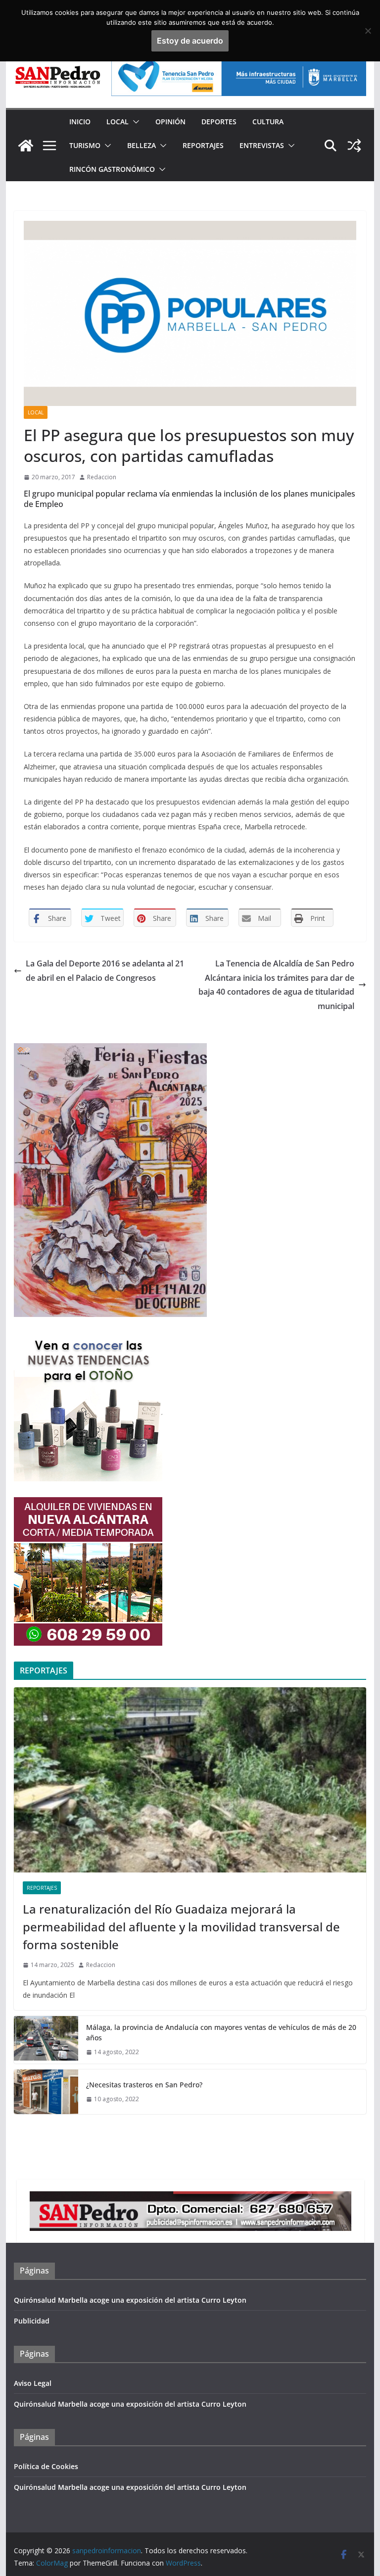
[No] (368, 31)
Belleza (142, 145)
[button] (134, 122)
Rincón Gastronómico (112, 169)
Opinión (170, 122)
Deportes (219, 122)
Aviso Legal (33, 2383)
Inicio (80, 122)
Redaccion (102, 477)
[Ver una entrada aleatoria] (354, 146)
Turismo (85, 145)
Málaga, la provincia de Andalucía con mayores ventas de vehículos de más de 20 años (221, 2032)
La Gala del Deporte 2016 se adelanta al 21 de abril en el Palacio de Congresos (105, 971)
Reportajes (203, 145)
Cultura (268, 122)
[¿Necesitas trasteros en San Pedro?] (46, 2092)
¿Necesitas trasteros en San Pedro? (144, 2085)
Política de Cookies (46, 2466)
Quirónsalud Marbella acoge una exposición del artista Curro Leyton (130, 2300)
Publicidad (32, 2321)
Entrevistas (262, 145)
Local (118, 122)
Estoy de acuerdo (190, 41)
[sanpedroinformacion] (26, 146)
